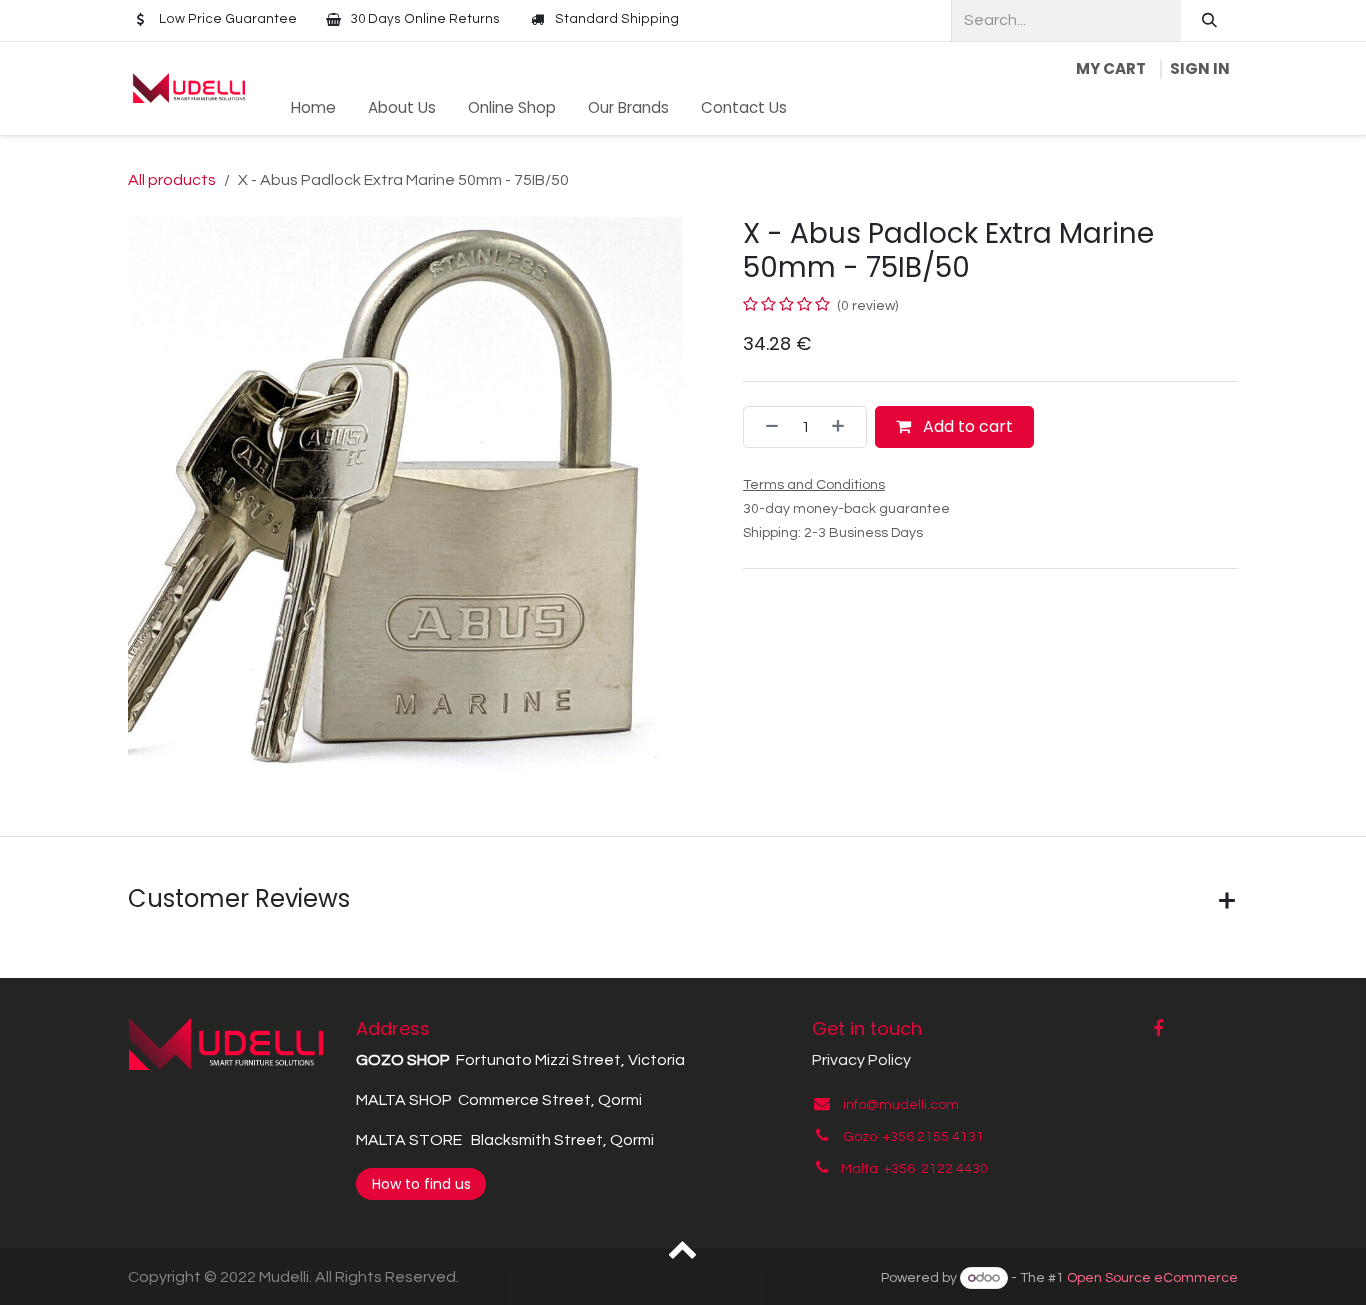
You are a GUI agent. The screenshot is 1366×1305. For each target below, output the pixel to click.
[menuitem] (313, 108)
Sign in (1200, 68)
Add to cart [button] (966, 426)
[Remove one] (766, 427)
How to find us (421, 1184)
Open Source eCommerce (1152, 1278)
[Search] (1209, 20)
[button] (683, 1248)
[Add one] (844, 427)
